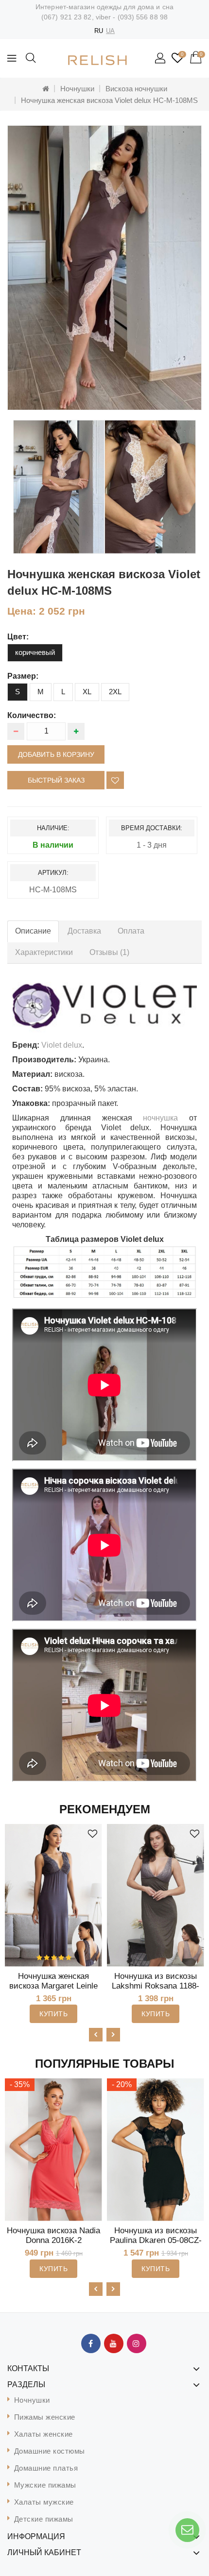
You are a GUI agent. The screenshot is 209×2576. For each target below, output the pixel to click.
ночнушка (160, 1118)
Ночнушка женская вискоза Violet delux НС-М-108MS (109, 100)
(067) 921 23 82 (67, 17)
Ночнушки (77, 89)
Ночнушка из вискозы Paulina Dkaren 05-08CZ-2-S (156, 2240)
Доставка (84, 931)
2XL (115, 692)
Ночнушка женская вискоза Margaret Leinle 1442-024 (53, 1986)
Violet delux (62, 1045)
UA (110, 31)
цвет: (18, 637)
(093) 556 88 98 (143, 17)
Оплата (131, 931)
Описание (33, 931)
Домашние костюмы (50, 2451)
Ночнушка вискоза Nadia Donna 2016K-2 (53, 2235)
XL (87, 692)
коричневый (35, 652)
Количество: (32, 715)
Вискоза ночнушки (136, 89)
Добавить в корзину (56, 754)
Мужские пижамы (45, 2485)
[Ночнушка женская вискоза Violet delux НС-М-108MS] (104, 268)
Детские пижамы (44, 2519)
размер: (23, 676)
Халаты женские (44, 2434)
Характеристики (44, 952)
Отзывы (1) (109, 952)
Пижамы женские (45, 2417)
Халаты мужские (44, 2502)
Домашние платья (46, 2468)
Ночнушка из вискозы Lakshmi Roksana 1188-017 (156, 1986)
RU (99, 31)
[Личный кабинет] (161, 59)
